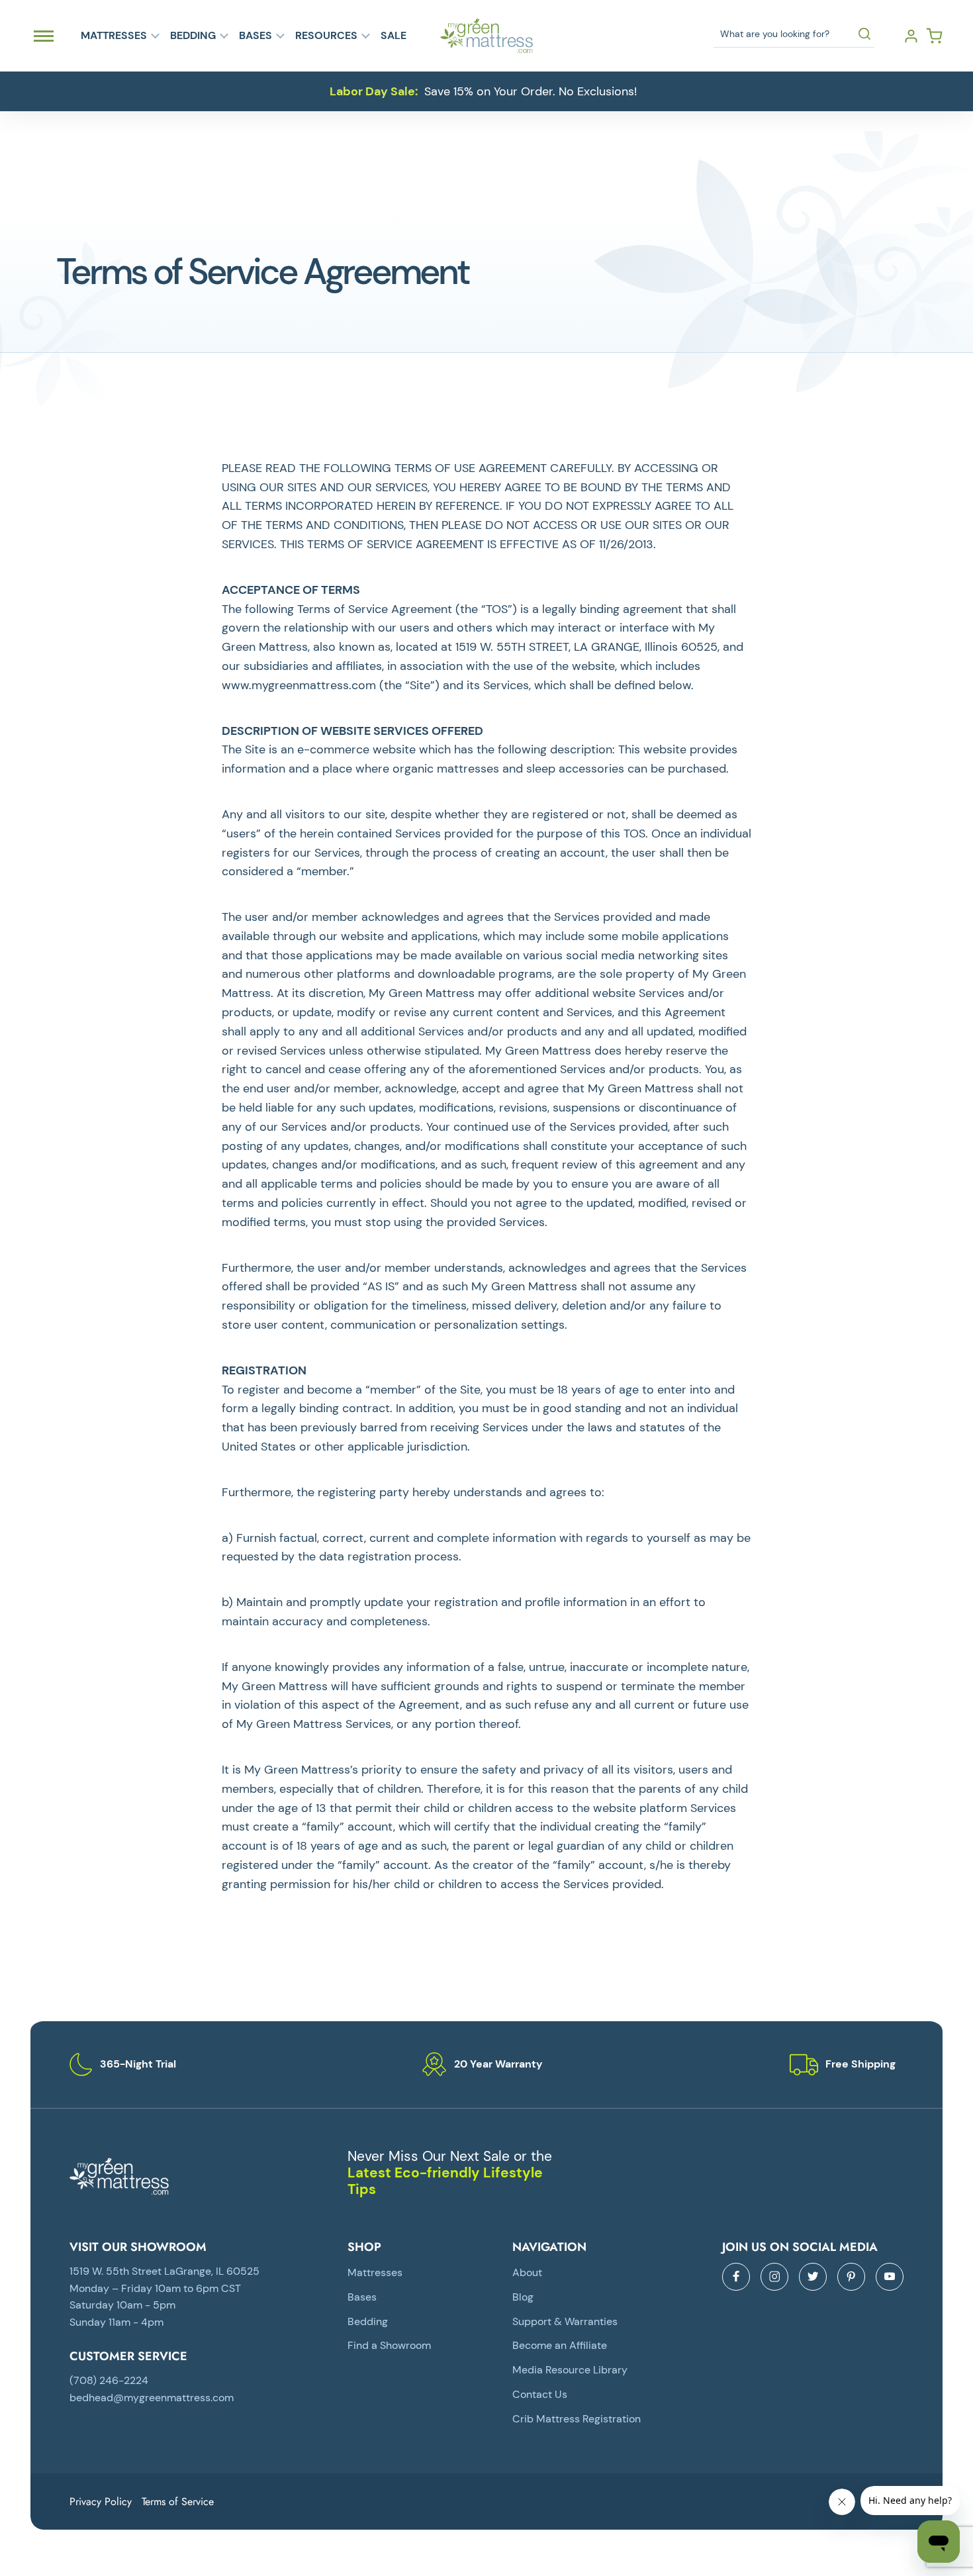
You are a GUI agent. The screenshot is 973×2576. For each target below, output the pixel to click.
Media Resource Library (570, 2370)
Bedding (193, 36)
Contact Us (540, 2394)
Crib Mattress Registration (577, 2419)
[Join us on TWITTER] (813, 2277)
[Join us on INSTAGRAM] (774, 2277)
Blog (523, 2297)
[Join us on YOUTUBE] (890, 2277)
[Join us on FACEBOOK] (736, 2277)
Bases (255, 36)
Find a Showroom (389, 2345)
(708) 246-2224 (109, 2380)
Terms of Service (178, 2502)
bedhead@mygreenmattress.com (152, 2398)
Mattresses (114, 36)
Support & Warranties (565, 2321)
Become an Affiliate (560, 2345)
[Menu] (44, 36)
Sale (394, 36)
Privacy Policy (101, 2502)
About (527, 2272)
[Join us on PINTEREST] (851, 2277)
